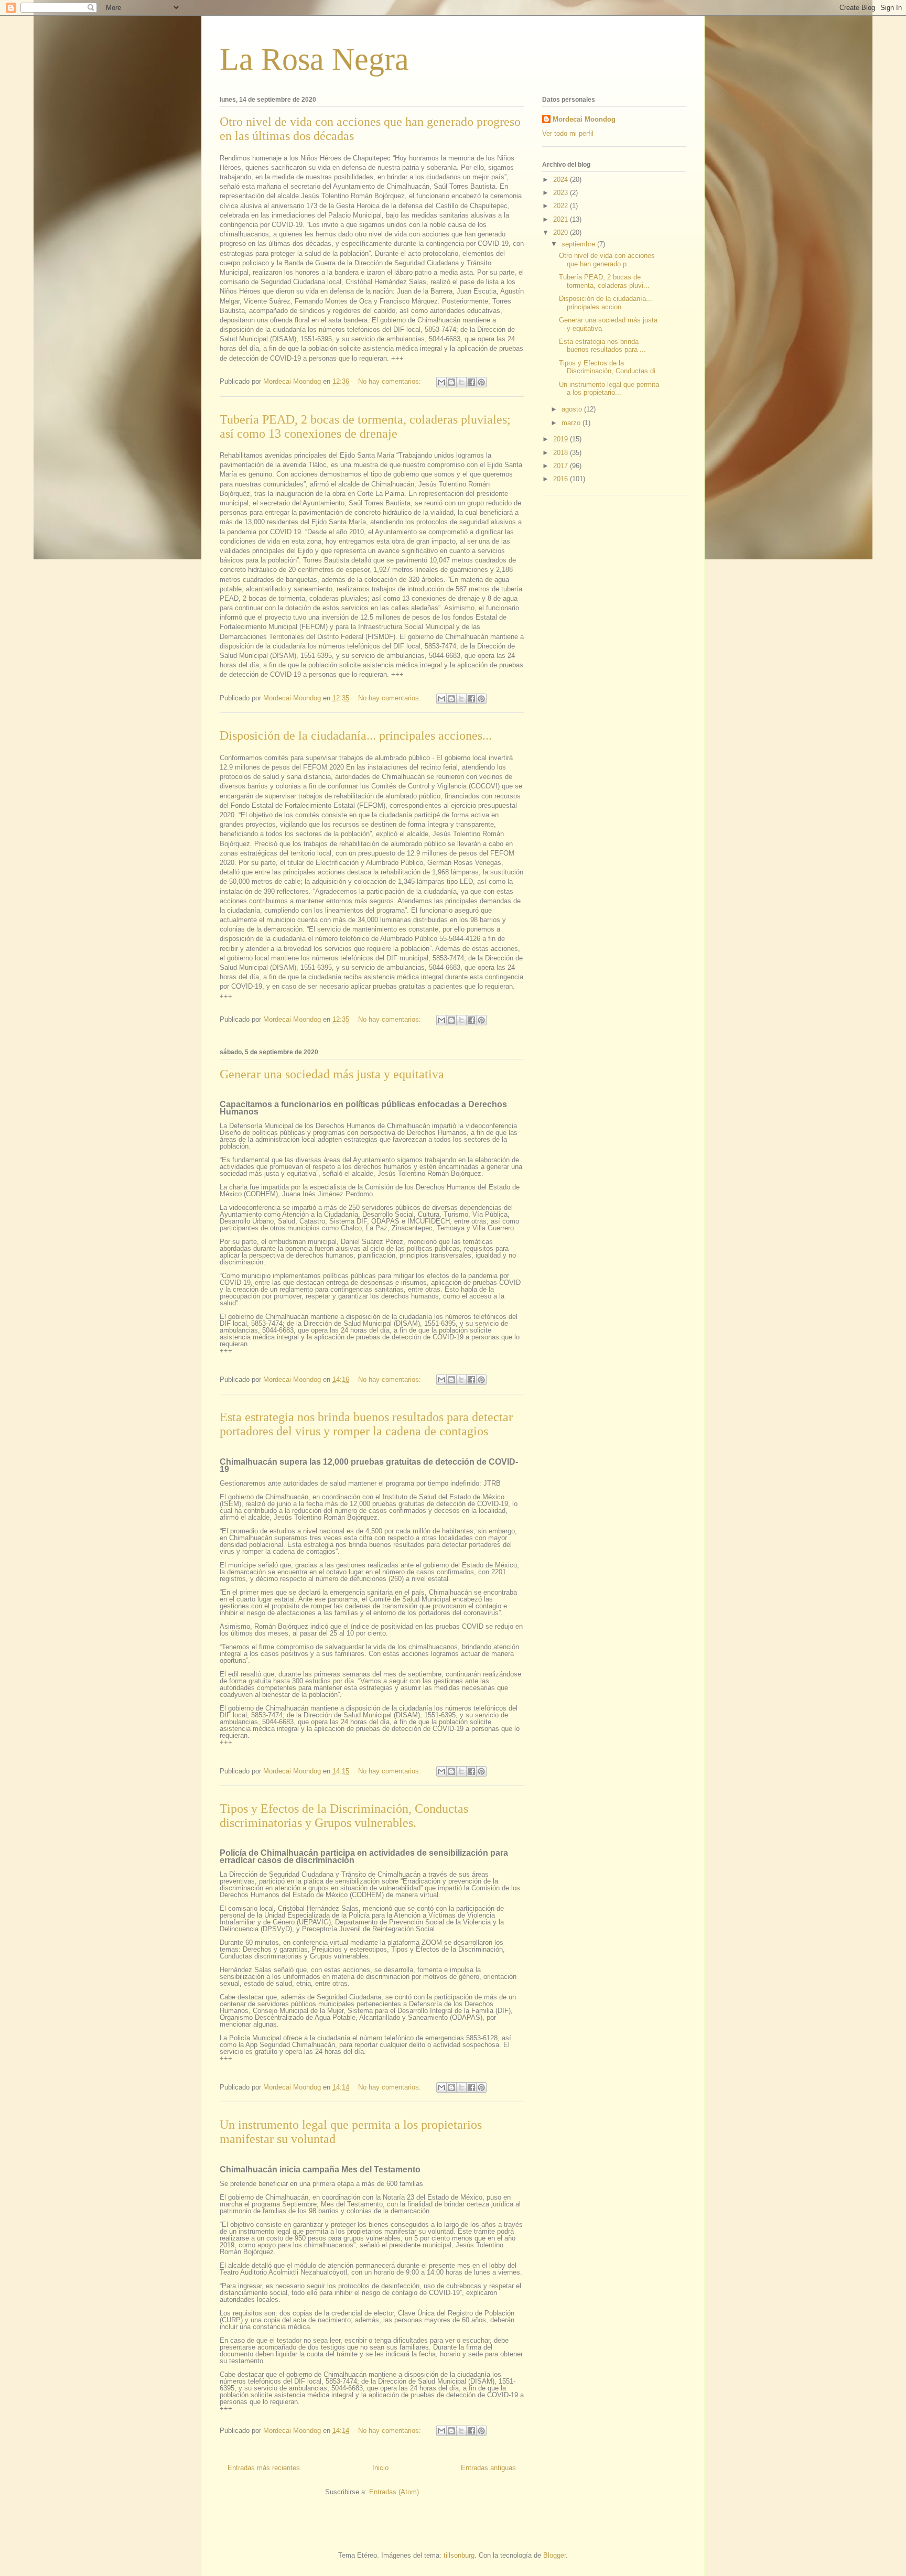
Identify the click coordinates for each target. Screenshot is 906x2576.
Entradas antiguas (488, 2468)
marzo (572, 423)
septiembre (579, 244)
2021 (562, 219)
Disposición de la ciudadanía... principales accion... (606, 303)
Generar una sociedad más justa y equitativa (332, 1074)
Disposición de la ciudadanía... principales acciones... (356, 735)
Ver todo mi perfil (568, 133)
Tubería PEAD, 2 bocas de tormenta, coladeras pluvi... (604, 281)
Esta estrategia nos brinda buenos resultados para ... (602, 346)
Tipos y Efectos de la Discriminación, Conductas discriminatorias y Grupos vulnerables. (344, 1816)
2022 (562, 206)
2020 (562, 232)
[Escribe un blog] (451, 382)
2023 (562, 193)
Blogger (554, 2555)
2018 (562, 453)
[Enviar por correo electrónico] (441, 382)
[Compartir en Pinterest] (481, 382)
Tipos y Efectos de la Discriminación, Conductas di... (610, 367)
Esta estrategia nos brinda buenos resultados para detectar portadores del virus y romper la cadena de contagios (366, 1424)
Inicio (380, 2468)
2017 (562, 466)
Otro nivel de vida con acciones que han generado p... (607, 260)
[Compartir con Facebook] (471, 382)
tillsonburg (459, 2555)
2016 (562, 479)
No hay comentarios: (391, 381)
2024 (562, 180)
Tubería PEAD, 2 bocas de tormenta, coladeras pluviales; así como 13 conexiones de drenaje (365, 426)
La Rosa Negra (314, 59)
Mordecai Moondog (584, 119)
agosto (573, 409)
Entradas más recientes (264, 2468)
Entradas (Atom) (394, 2492)
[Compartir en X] (461, 382)
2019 (562, 439)
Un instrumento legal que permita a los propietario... (609, 389)
